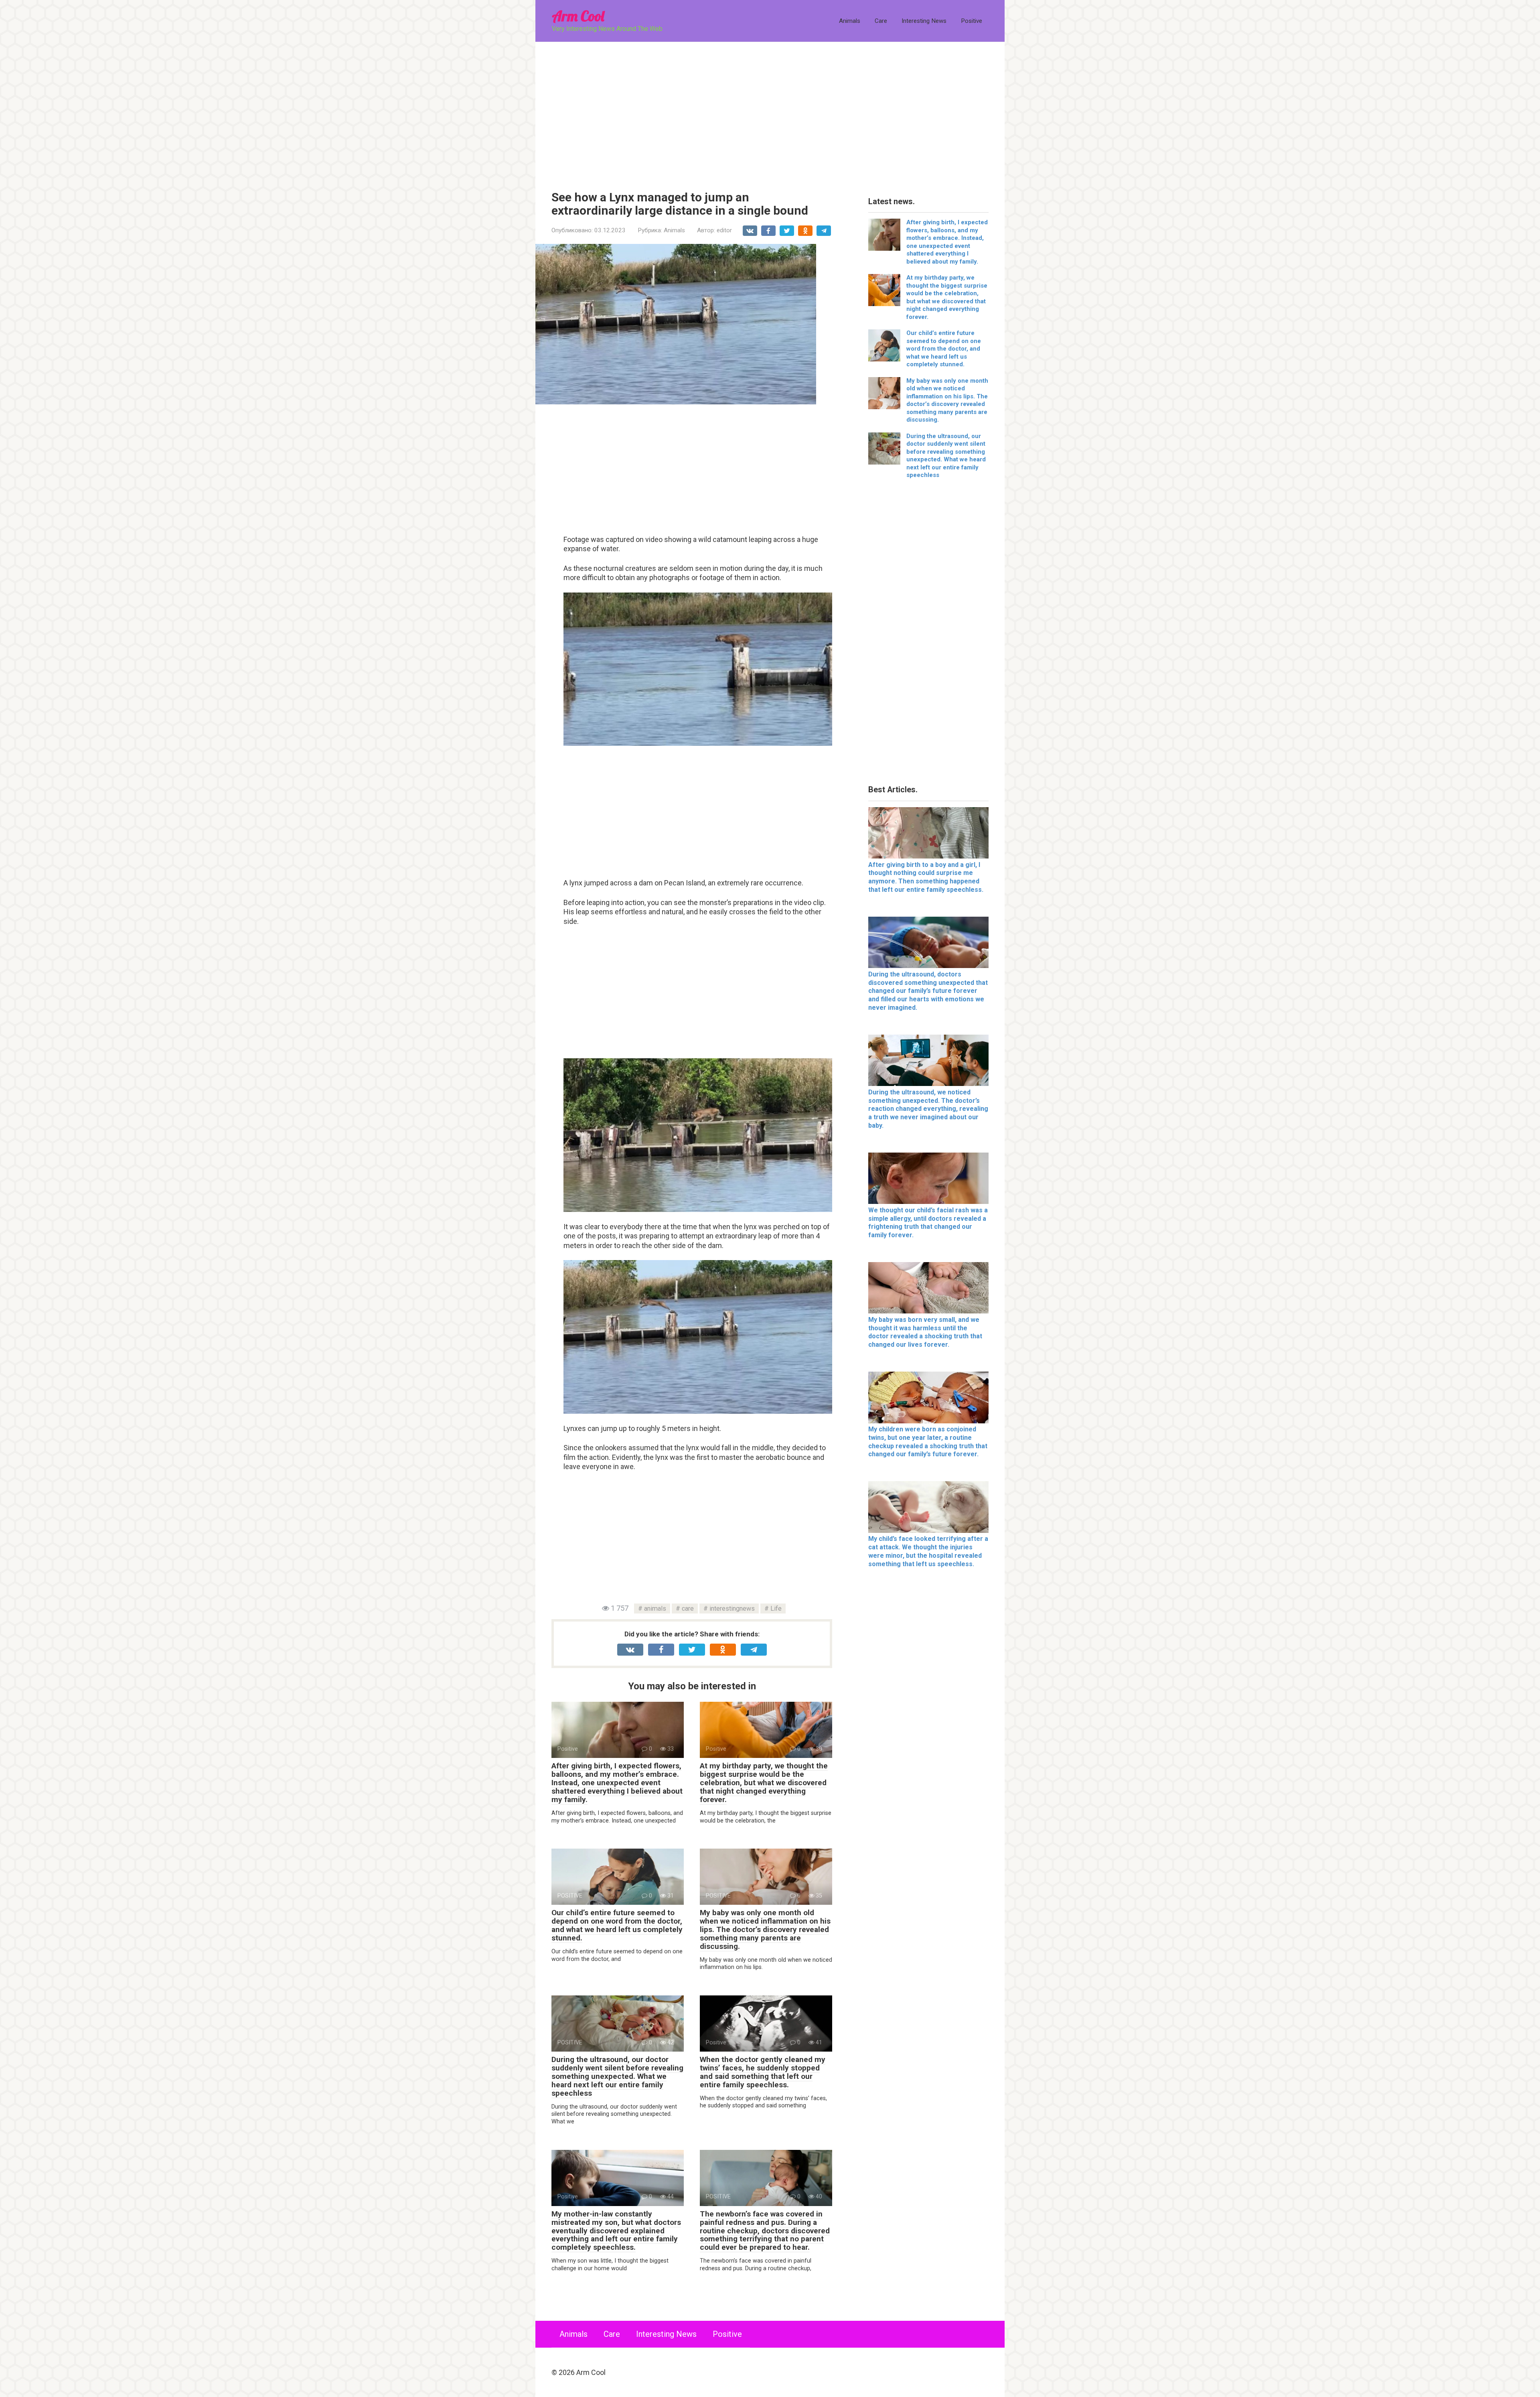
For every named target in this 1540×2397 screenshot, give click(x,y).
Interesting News (924, 21)
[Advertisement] (770, 110)
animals (655, 1608)
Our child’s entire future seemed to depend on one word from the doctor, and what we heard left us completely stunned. (617, 1925)
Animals (850, 21)
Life (776, 1608)
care (688, 1608)
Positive (972, 21)
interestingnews (732, 1608)
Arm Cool (578, 16)
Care (881, 21)
